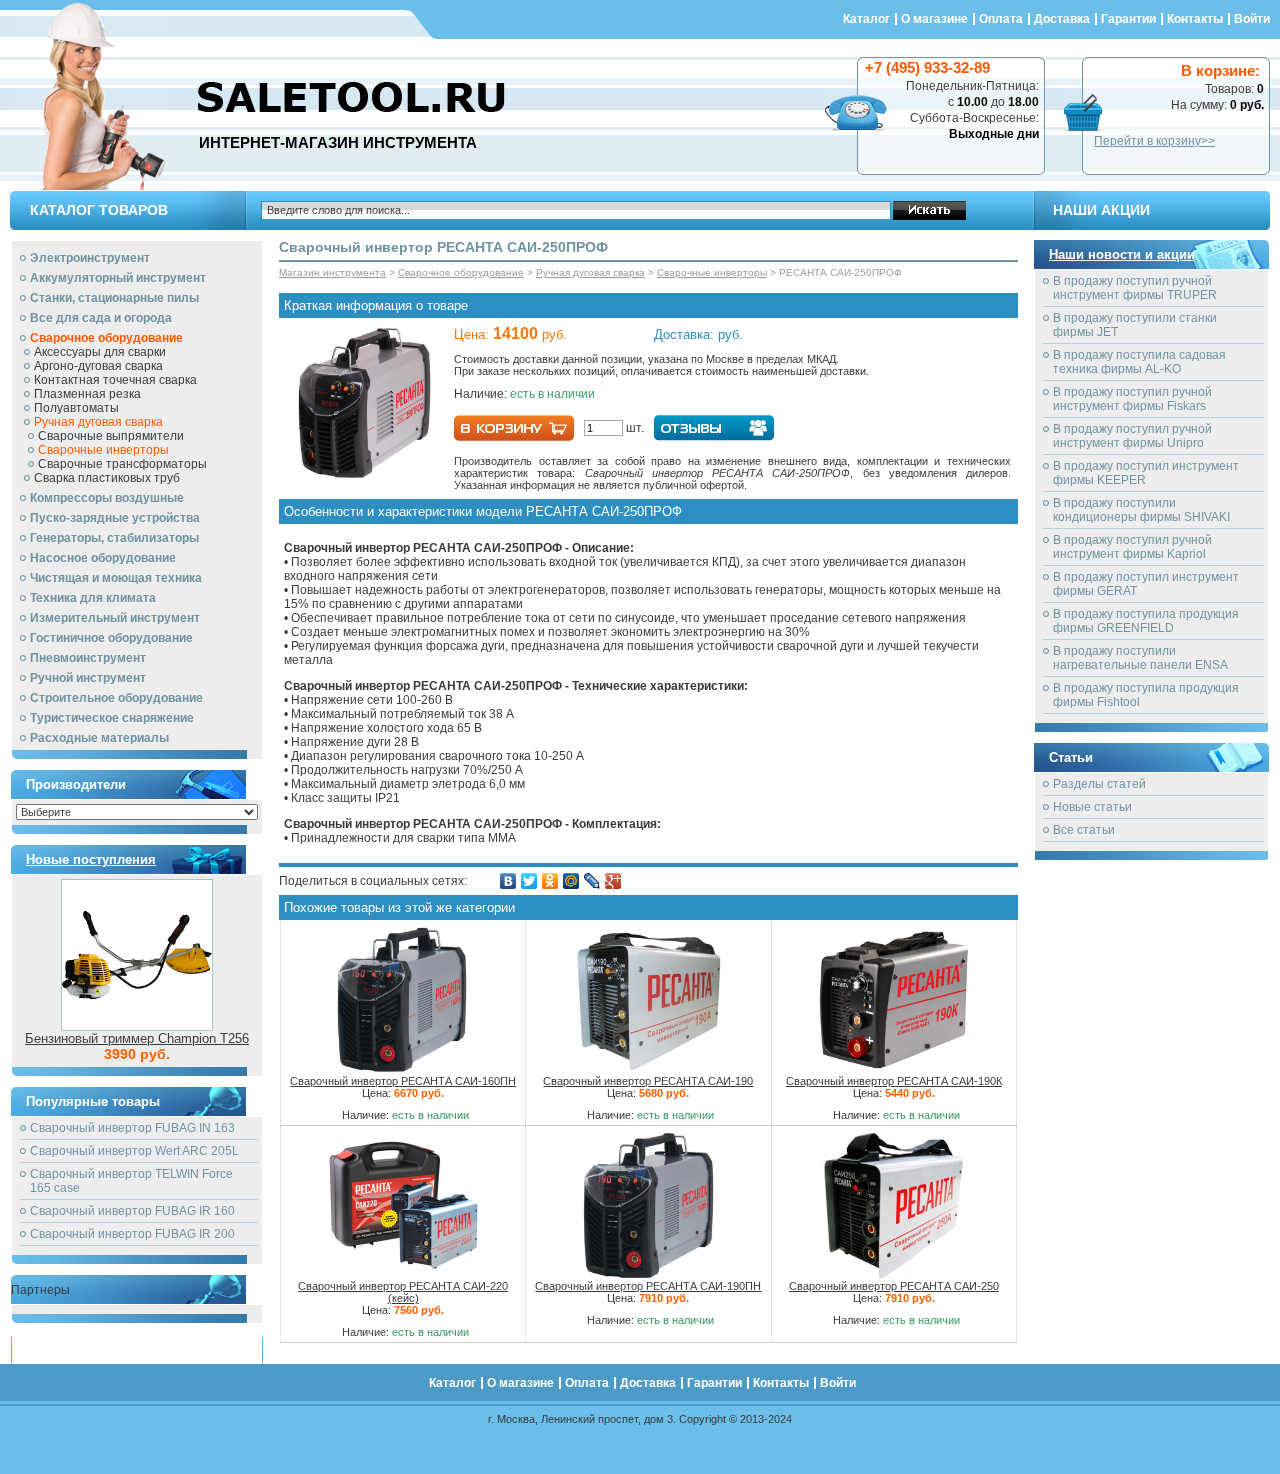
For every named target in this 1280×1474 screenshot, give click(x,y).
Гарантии (1128, 19)
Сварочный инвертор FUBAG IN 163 (132, 1128)
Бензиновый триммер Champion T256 (137, 1038)
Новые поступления (91, 859)
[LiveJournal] (592, 881)
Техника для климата (93, 598)
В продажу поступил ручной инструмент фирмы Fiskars (1132, 399)
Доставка (1062, 19)
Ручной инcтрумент (88, 678)
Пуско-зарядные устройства (115, 518)
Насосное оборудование (103, 558)
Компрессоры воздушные (107, 498)
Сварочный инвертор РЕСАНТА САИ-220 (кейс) (403, 1292)
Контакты (1195, 19)
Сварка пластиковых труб (107, 478)
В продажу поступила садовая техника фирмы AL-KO (1139, 362)
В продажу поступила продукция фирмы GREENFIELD (1146, 621)
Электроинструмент (90, 258)
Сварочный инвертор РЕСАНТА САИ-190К (894, 1081)
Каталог (866, 19)
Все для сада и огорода (101, 318)
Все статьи (1084, 830)
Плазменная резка (87, 394)
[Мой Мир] (571, 881)
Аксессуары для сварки (100, 352)
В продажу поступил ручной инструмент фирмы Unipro (1132, 436)
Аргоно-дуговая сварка (98, 366)
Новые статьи (1092, 807)
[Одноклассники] (550, 881)
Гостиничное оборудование (111, 638)
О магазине (934, 19)
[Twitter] (529, 881)
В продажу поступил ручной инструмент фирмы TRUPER (1135, 288)
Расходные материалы (99, 738)
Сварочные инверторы (103, 450)
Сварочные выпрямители (111, 436)
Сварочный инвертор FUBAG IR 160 (132, 1211)
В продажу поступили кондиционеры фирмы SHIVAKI (1141, 510)
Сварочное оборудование (106, 338)
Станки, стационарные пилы (114, 298)
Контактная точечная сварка (115, 380)
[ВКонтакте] (508, 881)
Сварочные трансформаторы (122, 464)
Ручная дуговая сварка (98, 422)
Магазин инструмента (332, 272)
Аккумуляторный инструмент (118, 278)
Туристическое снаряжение (112, 718)
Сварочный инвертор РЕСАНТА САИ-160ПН (403, 1081)
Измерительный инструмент (115, 618)
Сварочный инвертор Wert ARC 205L (134, 1151)
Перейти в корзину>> (1154, 141)
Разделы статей (1099, 784)
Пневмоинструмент (88, 658)
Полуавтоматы (76, 408)
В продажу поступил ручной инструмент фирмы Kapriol (1132, 547)
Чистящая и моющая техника (116, 578)
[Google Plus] (613, 881)
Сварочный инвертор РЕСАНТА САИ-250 (894, 1286)
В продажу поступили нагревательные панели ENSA (1140, 658)
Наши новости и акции (1122, 254)
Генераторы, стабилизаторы (114, 538)
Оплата (1001, 19)
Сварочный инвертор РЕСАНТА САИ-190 (648, 1081)
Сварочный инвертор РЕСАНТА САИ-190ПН (648, 1286)
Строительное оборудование (116, 698)
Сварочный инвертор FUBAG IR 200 (132, 1234)
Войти (1252, 19)
